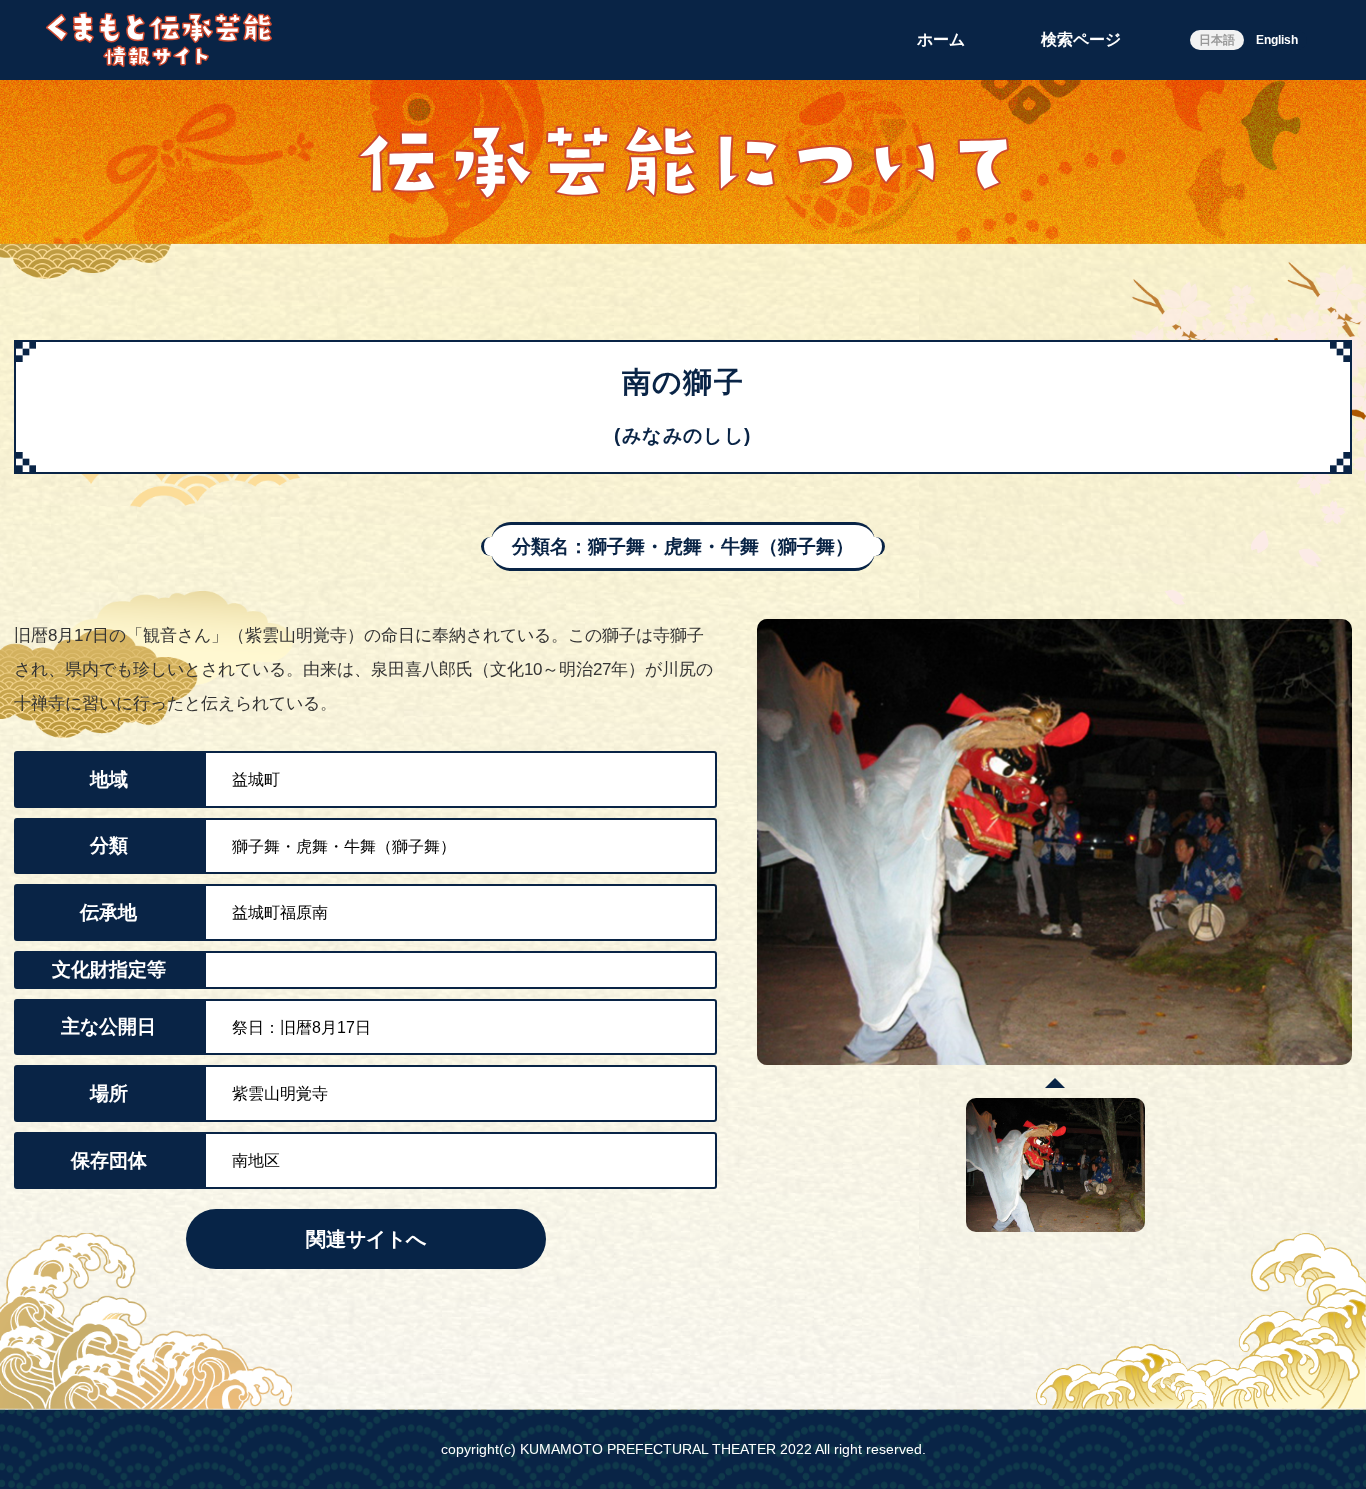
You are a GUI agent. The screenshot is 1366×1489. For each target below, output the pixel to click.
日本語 (1217, 40)
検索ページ (1081, 39)
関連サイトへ (366, 1239)
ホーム (941, 39)
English (1277, 40)
